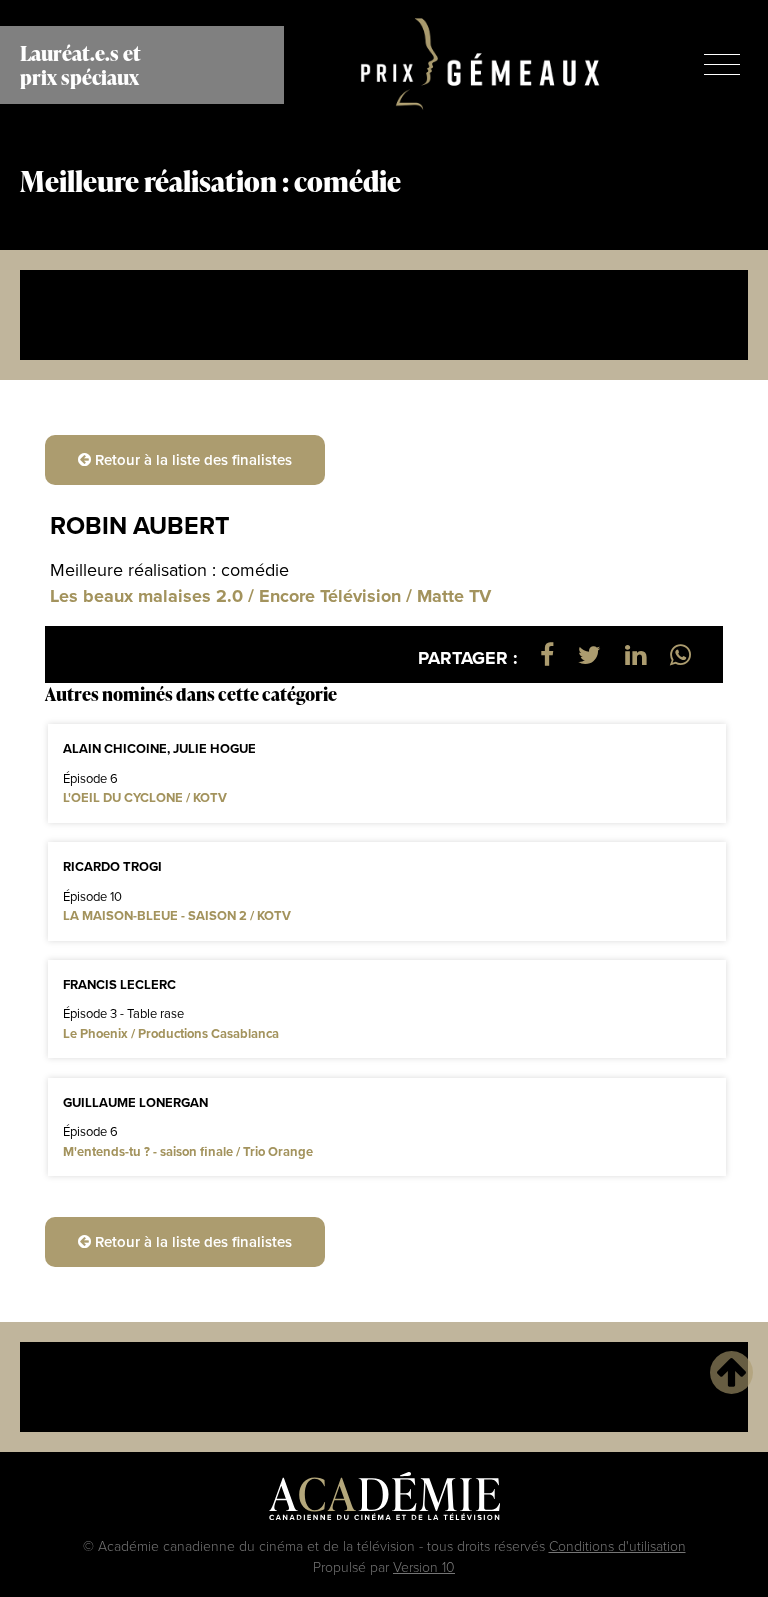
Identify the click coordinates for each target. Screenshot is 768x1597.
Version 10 (424, 1566)
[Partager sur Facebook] (547, 654)
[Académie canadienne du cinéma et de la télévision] (384, 1501)
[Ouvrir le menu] (722, 64)
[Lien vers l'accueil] (480, 65)
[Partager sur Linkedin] (635, 654)
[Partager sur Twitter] (589, 654)
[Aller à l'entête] (731, 1371)
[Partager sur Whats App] (680, 654)
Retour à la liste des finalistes (191, 459)
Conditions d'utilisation (617, 1545)
